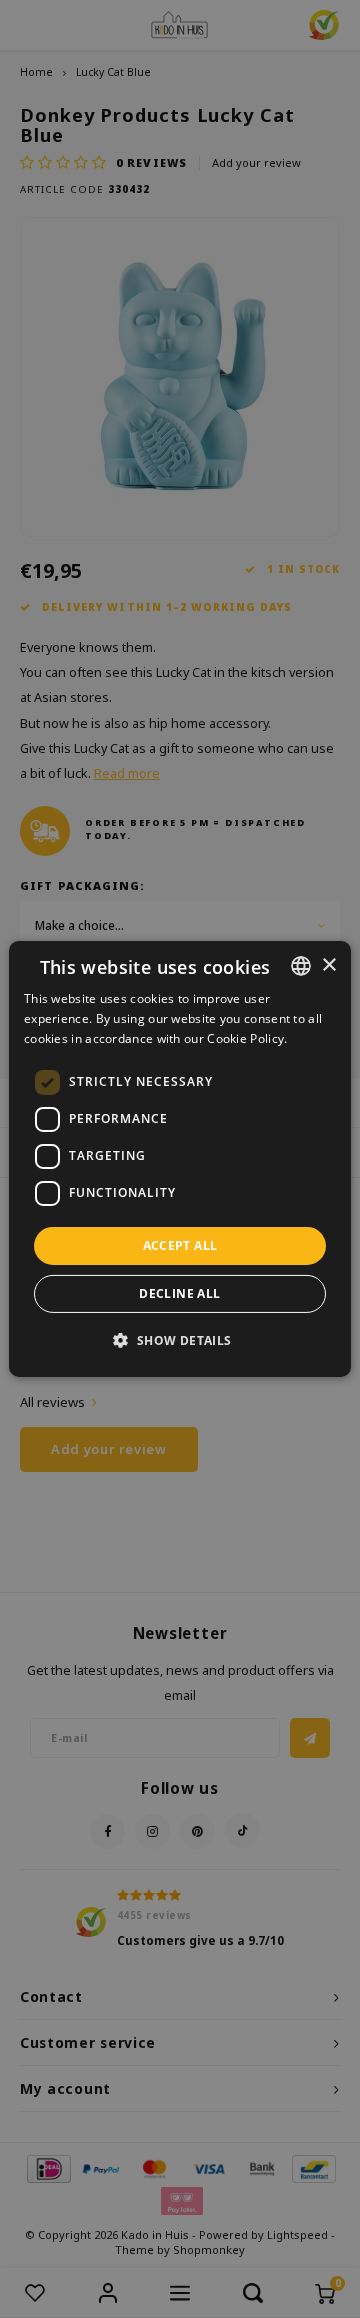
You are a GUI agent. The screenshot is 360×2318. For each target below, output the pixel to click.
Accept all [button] (180, 1245)
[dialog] (180, 1159)
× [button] (328, 964)
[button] (179, 1340)
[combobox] (301, 966)
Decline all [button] (179, 1293)
